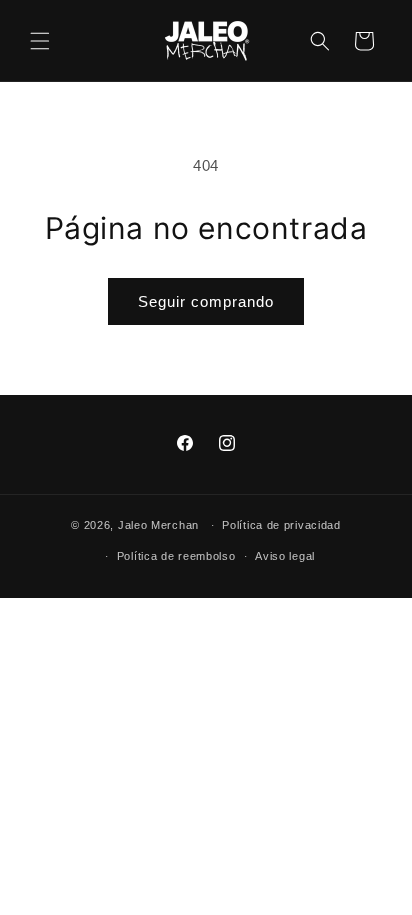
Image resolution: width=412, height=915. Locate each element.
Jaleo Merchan (158, 525)
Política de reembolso (176, 556)
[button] (40, 41)
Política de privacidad (281, 525)
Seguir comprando (206, 301)
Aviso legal (285, 556)
